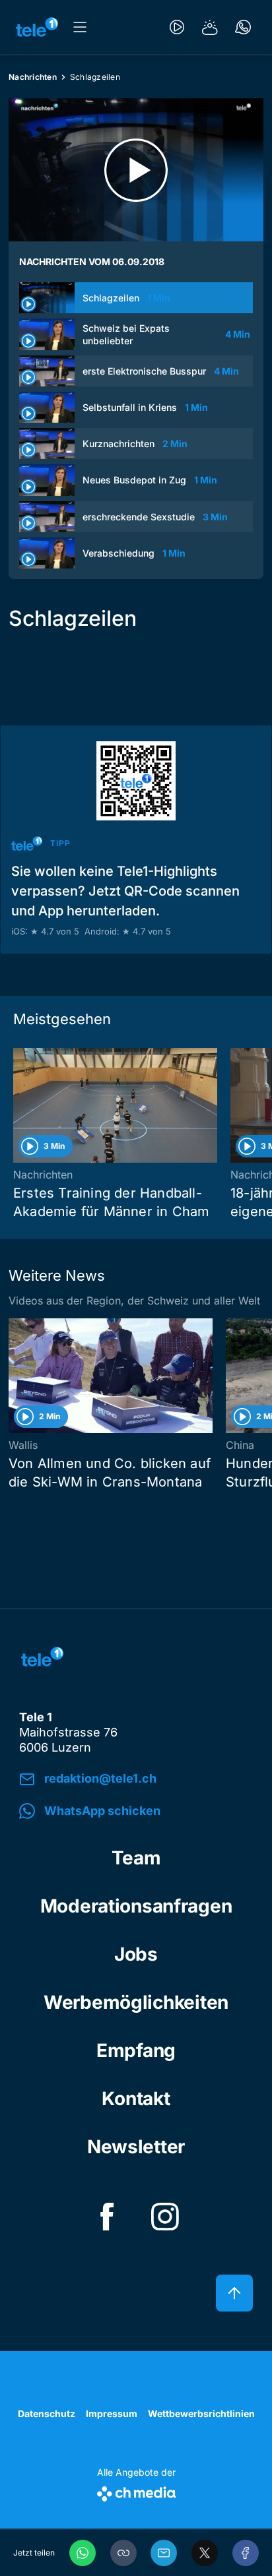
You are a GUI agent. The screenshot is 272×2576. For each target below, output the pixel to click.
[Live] (177, 27)
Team (136, 1858)
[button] (123, 2553)
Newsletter (136, 2147)
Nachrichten (33, 77)
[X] (205, 2553)
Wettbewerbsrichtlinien (201, 2413)
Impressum (112, 2413)
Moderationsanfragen (136, 1906)
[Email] (164, 2553)
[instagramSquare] (165, 2217)
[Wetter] (210, 27)
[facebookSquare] (107, 2217)
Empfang (136, 2050)
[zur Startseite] (37, 27)
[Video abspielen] (136, 170)
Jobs (136, 1954)
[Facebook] (246, 2553)
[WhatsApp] (83, 2553)
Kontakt (136, 2099)
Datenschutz (47, 2413)
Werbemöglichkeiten (136, 2002)
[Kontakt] (243, 27)
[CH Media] (136, 2491)
